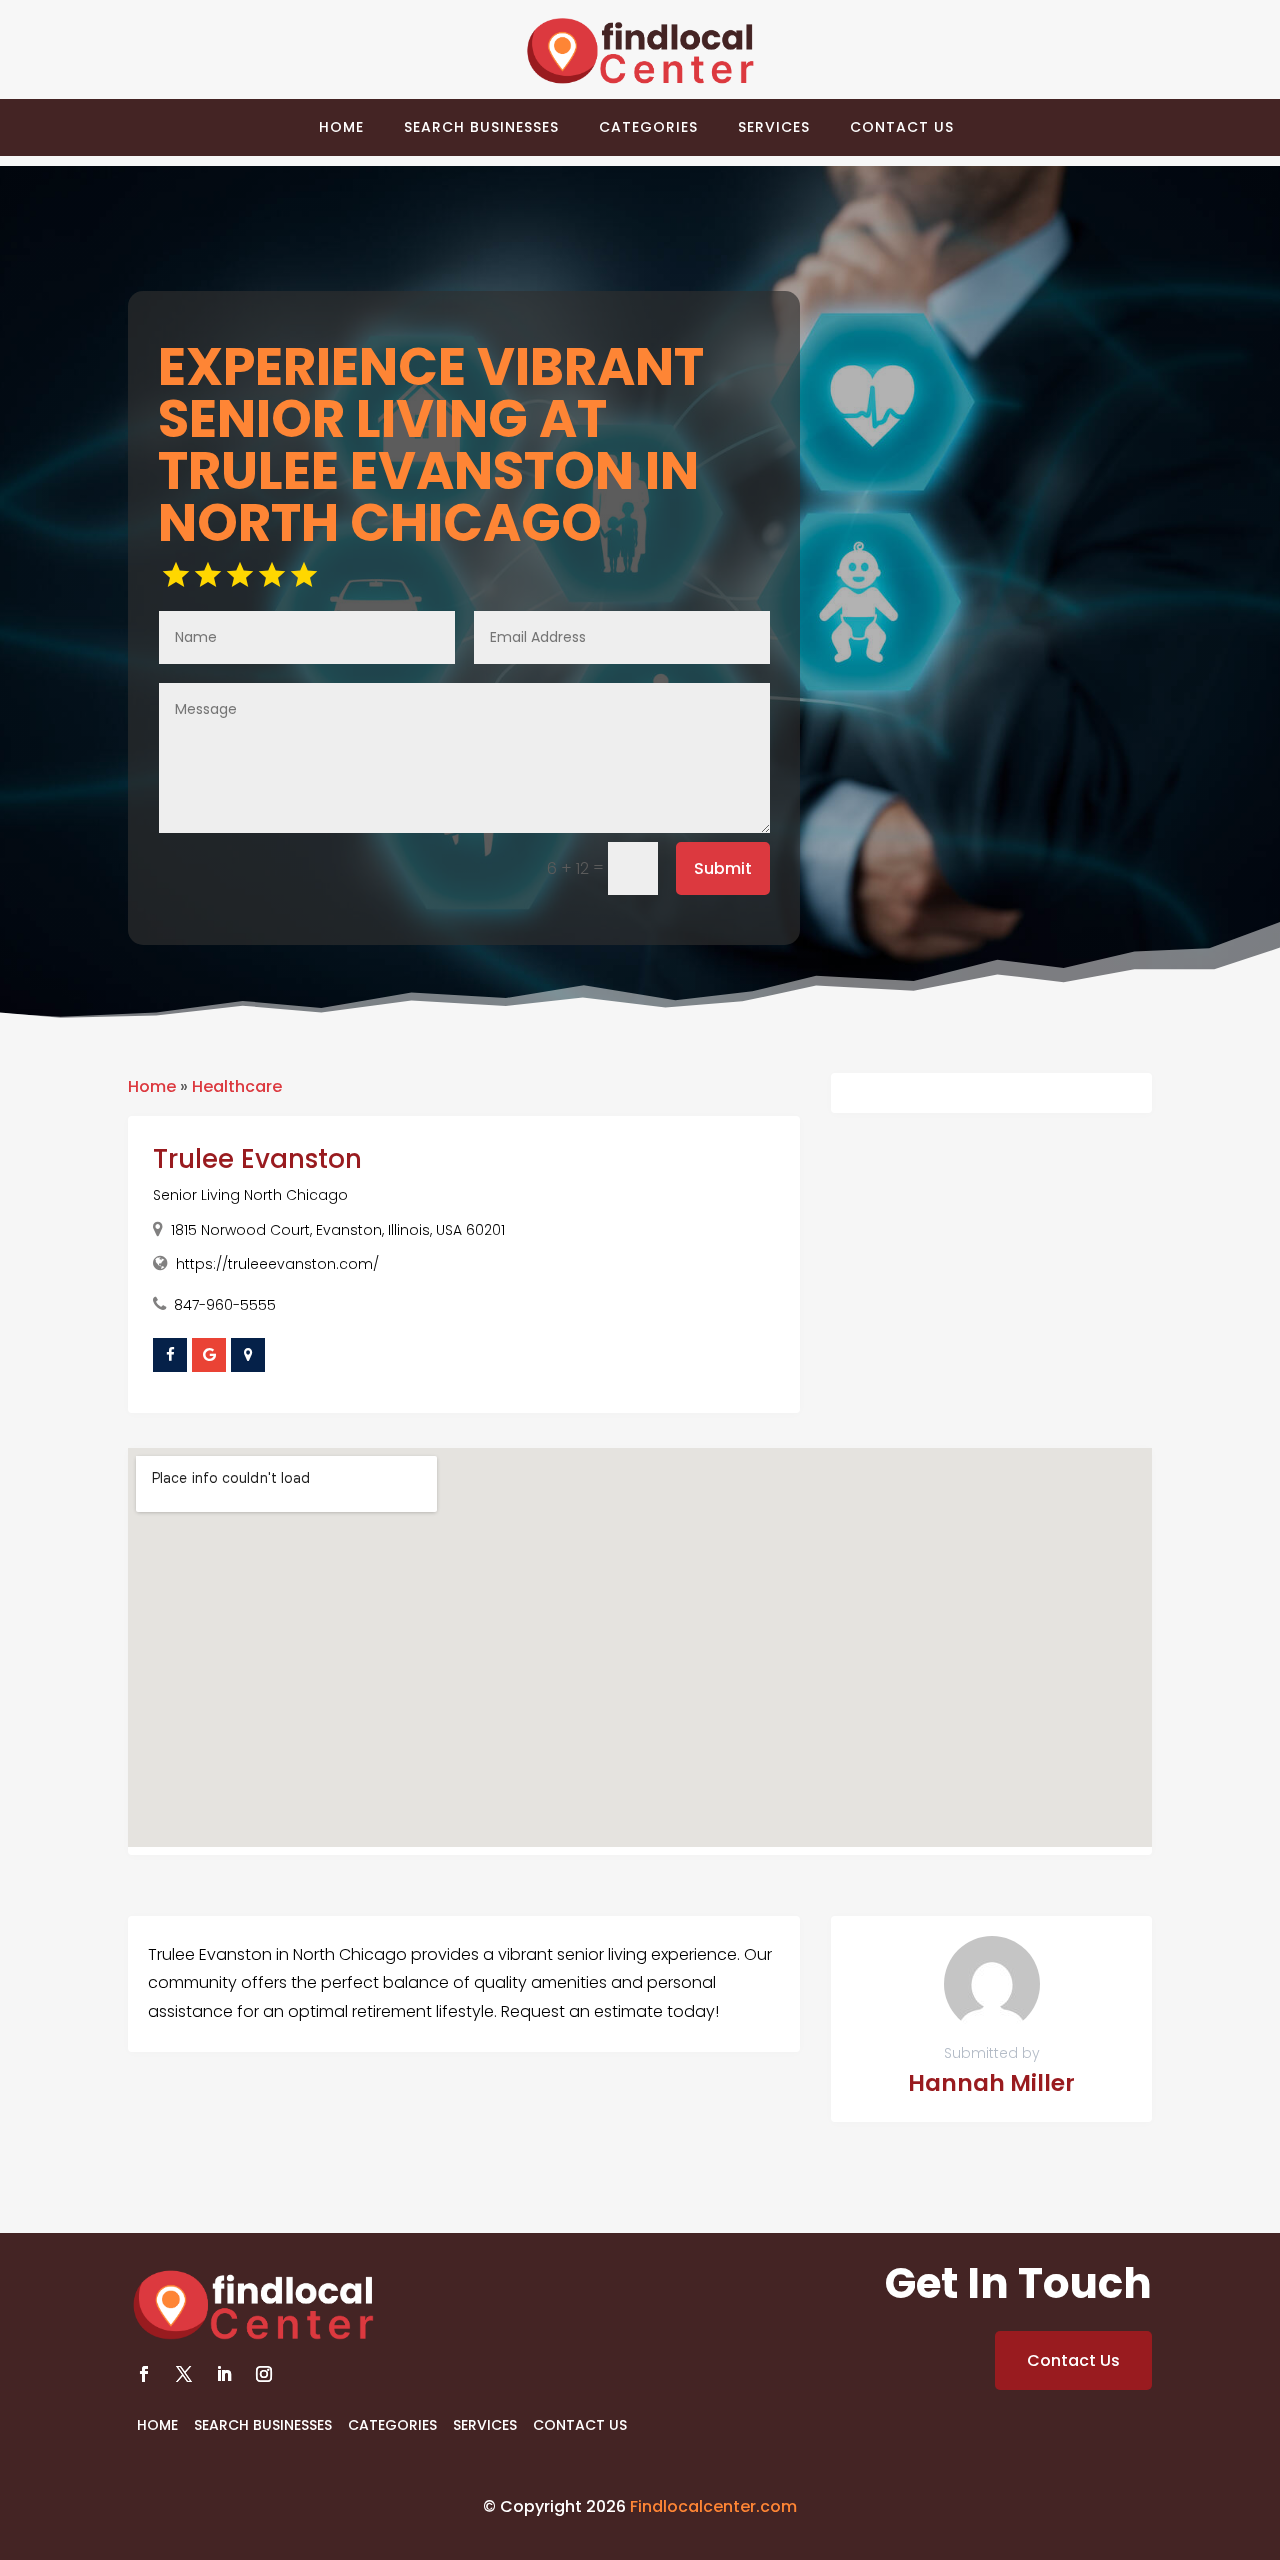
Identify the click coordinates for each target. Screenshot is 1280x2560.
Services (774, 127)
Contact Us (902, 127)
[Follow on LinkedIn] (224, 2374)
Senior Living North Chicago (250, 1195)
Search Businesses (481, 127)
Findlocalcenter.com (713, 2506)
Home (341, 127)
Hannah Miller (991, 2083)
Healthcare (237, 1086)
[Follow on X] (184, 2374)
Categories (648, 127)
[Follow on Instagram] (264, 2374)
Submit (723, 868)
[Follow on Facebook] (144, 2374)
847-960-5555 (225, 1305)
